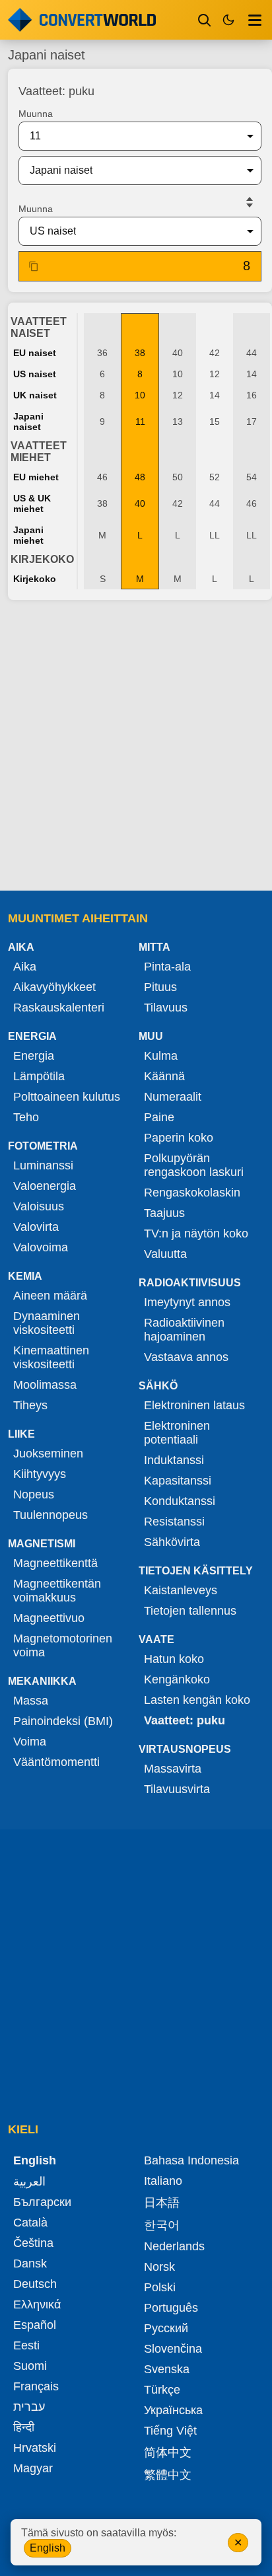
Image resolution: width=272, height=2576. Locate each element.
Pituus (160, 987)
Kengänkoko (177, 1679)
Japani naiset (28, 422)
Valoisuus (39, 1206)
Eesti (26, 2345)
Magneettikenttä (55, 1563)
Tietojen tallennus (190, 1611)
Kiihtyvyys (40, 1474)
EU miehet (36, 477)
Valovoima (41, 1247)
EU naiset (35, 353)
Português (171, 2308)
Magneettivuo (49, 1618)
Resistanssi (174, 1522)
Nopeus (34, 1494)
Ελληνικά (37, 2304)
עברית (29, 2407)
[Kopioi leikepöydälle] (34, 266)
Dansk (30, 2263)
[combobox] (129, 136)
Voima (30, 1742)
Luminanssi (43, 1165)
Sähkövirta (172, 1542)
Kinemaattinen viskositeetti (51, 1357)
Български (42, 2202)
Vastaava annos (186, 1357)
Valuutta (165, 1254)
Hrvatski (35, 2448)
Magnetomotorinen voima (63, 1645)
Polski (160, 2287)
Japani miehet (28, 535)
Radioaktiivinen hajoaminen (184, 1330)
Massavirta (173, 1769)
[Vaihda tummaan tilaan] (228, 20)
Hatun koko (174, 1659)
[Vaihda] (250, 202)
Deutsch (35, 2284)
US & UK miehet (32, 503)
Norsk (159, 2267)
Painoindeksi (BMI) (63, 1721)
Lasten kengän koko (197, 1700)
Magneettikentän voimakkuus (57, 1591)
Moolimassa (45, 1385)
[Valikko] (255, 20)
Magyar (33, 2468)
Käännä (164, 1076)
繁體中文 (168, 2475)
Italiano (163, 2181)
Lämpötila (39, 1076)
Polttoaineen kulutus (67, 1097)
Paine (159, 1117)
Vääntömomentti (56, 1762)
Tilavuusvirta (177, 1789)
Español (35, 2325)
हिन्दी (24, 2427)
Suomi (30, 2366)
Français (36, 2386)
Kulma (161, 1056)
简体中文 (168, 2452)
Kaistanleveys (181, 1590)
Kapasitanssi (178, 1481)
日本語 (162, 2203)
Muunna (36, 114)
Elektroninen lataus (194, 1405)
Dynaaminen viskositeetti (47, 1323)
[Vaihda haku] (205, 20)
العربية (29, 2182)
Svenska (167, 2369)
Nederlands (174, 2246)
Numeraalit (173, 1097)
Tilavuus (166, 1008)
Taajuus (164, 1213)
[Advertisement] (136, 747)
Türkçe (162, 2390)
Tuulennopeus (51, 1515)
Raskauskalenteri (59, 1008)
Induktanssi (174, 1460)
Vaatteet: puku (185, 1720)
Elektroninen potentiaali (177, 1433)
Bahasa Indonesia (191, 2160)
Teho (26, 1117)
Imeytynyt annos (187, 1302)
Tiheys (30, 1405)
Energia (34, 1056)
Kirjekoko (35, 579)
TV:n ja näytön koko (196, 1233)
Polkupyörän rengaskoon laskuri (194, 1165)
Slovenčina (173, 2349)
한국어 (162, 2225)
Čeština (33, 2243)
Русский (166, 2328)
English (48, 2548)
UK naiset (35, 395)
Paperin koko (179, 1138)
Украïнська (173, 2410)
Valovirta (36, 1227)
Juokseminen (48, 1454)
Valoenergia (45, 1186)
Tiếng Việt (170, 2431)
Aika (25, 967)
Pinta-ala (167, 967)
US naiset (35, 374)
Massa (31, 1701)
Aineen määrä (50, 1296)
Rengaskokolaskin (192, 1193)
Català (30, 2223)
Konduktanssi (180, 1501)
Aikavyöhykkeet (54, 987)
